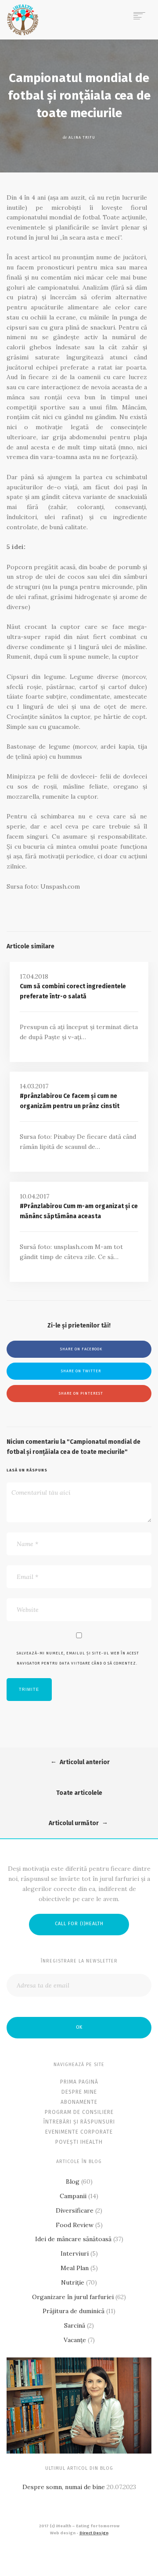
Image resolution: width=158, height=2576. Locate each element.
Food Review (75, 2225)
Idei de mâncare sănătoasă (73, 2239)
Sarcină (75, 2325)
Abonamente (79, 2102)
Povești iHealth (79, 2142)
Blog (73, 2181)
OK (79, 2027)
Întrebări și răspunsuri (79, 2122)
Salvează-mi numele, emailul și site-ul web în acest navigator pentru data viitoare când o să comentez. (78, 1658)
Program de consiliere (79, 2112)
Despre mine (79, 2092)
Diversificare (75, 2210)
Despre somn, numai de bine (64, 2487)
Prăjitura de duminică (74, 2311)
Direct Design (94, 2533)
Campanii (73, 2196)
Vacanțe (75, 2340)
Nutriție (73, 2282)
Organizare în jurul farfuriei (73, 2297)
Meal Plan (75, 2268)
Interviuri (75, 2253)
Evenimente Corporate (79, 2132)
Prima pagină (79, 2082)
